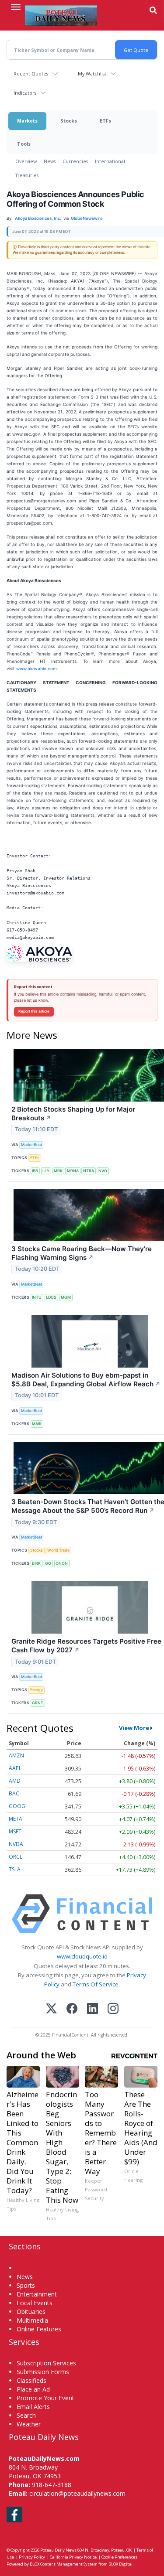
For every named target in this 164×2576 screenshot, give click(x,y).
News (50, 161)
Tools (24, 144)
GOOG (17, 1806)
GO (48, 1563)
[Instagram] (113, 2009)
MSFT (15, 1831)
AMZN (16, 1755)
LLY (46, 1171)
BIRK (36, 1563)
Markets (27, 121)
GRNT (38, 1703)
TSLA (15, 1869)
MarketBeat (31, 1145)
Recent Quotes (31, 73)
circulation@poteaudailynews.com (77, 2493)
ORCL (16, 1857)
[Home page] (61, 15)
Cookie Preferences (119, 2557)
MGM (66, 1297)
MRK (58, 1171)
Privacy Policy (32, 2557)
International (110, 161)
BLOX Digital (120, 2564)
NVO (103, 1171)
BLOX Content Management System (64, 2564)
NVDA (16, 1844)
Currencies (75, 161)
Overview (26, 161)
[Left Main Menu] (16, 7)
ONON (62, 1563)
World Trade (58, 1550)
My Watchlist (92, 73)
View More (134, 1728)
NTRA (89, 1171)
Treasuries (27, 175)
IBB (35, 1171)
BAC (14, 1793)
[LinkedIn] (92, 2009)
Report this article (34, 1011)
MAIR (37, 1424)
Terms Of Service (96, 1984)
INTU (37, 1297)
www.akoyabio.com (37, 669)
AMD (15, 1781)
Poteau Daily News (58, 2550)
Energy (37, 1690)
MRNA (73, 1171)
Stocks (69, 121)
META (16, 1819)
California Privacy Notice (73, 2557)
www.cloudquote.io (82, 1956)
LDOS (51, 1297)
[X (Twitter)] (51, 2009)
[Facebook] (72, 2009)
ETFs (105, 121)
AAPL (15, 1768)
